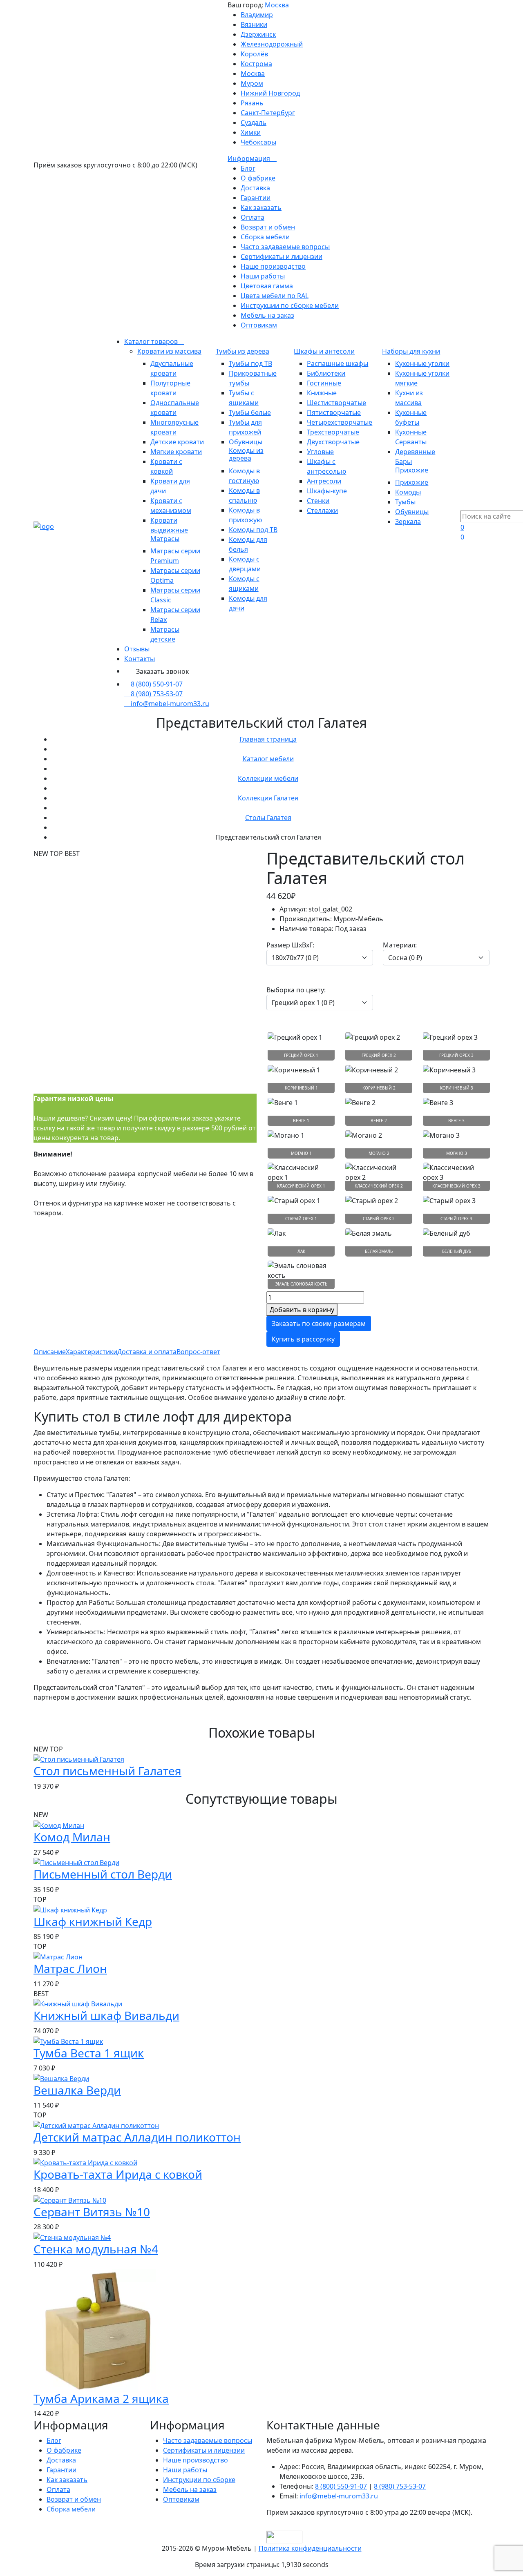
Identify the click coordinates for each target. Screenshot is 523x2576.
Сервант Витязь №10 (92, 2212)
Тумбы (405, 502)
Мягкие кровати (176, 452)
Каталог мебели (268, 759)
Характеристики (92, 1352)
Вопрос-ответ (198, 1352)
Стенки (318, 501)
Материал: (400, 945)
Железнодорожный (272, 44)
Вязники (254, 25)
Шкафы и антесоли (324, 351)
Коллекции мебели (268, 778)
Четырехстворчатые (340, 422)
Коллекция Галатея (268, 798)
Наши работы (263, 276)
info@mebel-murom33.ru (170, 704)
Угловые (320, 452)
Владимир (257, 15)
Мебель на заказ (267, 315)
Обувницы (246, 442)
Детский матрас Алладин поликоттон (137, 2137)
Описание (50, 1352)
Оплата (253, 217)
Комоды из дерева (246, 454)
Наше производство (273, 266)
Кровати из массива (169, 351)
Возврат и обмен (268, 227)
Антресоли (324, 481)
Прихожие (412, 470)
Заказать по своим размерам (319, 1324)
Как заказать (261, 207)
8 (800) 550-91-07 (157, 684)
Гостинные (324, 383)
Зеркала (408, 521)
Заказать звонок (162, 671)
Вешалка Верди (77, 2090)
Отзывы (137, 649)
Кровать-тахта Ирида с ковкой (118, 2174)
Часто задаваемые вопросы (285, 247)
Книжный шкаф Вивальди (106, 2015)
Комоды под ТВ (253, 530)
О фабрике (258, 178)
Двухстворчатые (333, 442)
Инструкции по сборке (199, 2480)
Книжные (322, 393)
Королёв (254, 54)
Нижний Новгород (270, 93)
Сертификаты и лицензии (282, 256)
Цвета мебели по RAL (275, 296)
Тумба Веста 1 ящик (89, 2053)
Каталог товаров (152, 341)
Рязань (252, 103)
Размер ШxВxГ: (290, 945)
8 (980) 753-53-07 (157, 694)
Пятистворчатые (334, 412)
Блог (248, 168)
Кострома (256, 64)
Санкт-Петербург (268, 113)
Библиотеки (326, 373)
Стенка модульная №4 (96, 2249)
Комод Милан (72, 1837)
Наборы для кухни (411, 351)
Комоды (408, 492)
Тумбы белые (250, 412)
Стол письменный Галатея (107, 1771)
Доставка (255, 188)
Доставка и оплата (147, 1352)
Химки (251, 132)
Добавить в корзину (302, 1310)
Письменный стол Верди (103, 1874)
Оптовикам (259, 325)
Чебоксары (258, 142)
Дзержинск (258, 34)
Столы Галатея (268, 818)
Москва (278, 5)
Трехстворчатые (333, 432)
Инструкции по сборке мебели (290, 305)
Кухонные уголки (422, 363)
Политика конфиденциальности (310, 2548)
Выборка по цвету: (296, 990)
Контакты (140, 659)
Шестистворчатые (336, 403)
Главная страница (268, 739)
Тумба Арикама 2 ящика (101, 2398)
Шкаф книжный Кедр (93, 1921)
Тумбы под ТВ (250, 363)
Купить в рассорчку (303, 1339)
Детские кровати (177, 442)
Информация (250, 158)
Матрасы (165, 539)
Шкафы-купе (327, 491)
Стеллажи (322, 510)
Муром (252, 83)
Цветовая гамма (267, 286)
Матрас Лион (70, 1968)
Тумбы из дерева (243, 351)
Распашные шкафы (337, 363)
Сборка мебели (265, 237)
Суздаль (254, 123)
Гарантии (256, 198)
